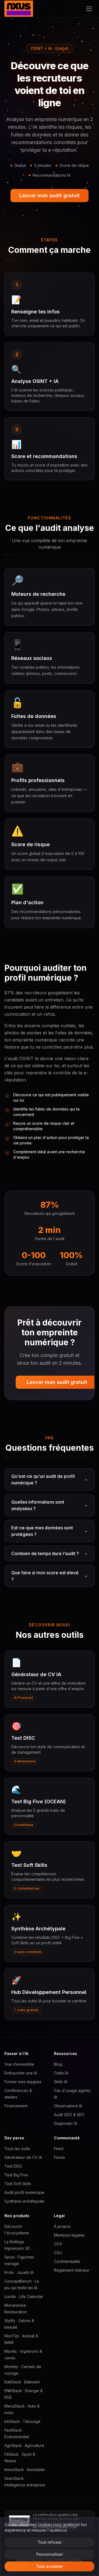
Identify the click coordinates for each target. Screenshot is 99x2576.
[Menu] (89, 9)
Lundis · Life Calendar (24, 2296)
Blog (58, 2064)
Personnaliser (50, 2554)
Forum (59, 2157)
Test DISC (13, 2166)
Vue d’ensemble (19, 2064)
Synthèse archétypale (24, 2201)
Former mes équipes (23, 2082)
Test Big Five (16, 2175)
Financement (16, 2106)
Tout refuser (50, 2542)
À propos (62, 2226)
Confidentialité (67, 2261)
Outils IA (61, 2073)
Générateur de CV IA (23, 2157)
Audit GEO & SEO (69, 2115)
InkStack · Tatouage (22, 2421)
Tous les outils (17, 2149)
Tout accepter (50, 2566)
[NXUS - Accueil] (19, 9)
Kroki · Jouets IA (19, 2272)
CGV (58, 2244)
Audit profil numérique (24, 2192)
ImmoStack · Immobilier (25, 2470)
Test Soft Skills (18, 2184)
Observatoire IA (68, 2106)
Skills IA (61, 2082)
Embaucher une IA (21, 2073)
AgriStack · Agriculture (24, 2445)
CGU (58, 2253)
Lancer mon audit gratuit (50, 195)
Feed (59, 2149)
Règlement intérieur (72, 2270)
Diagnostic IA (66, 2123)
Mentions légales (69, 2235)
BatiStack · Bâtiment (22, 2382)
